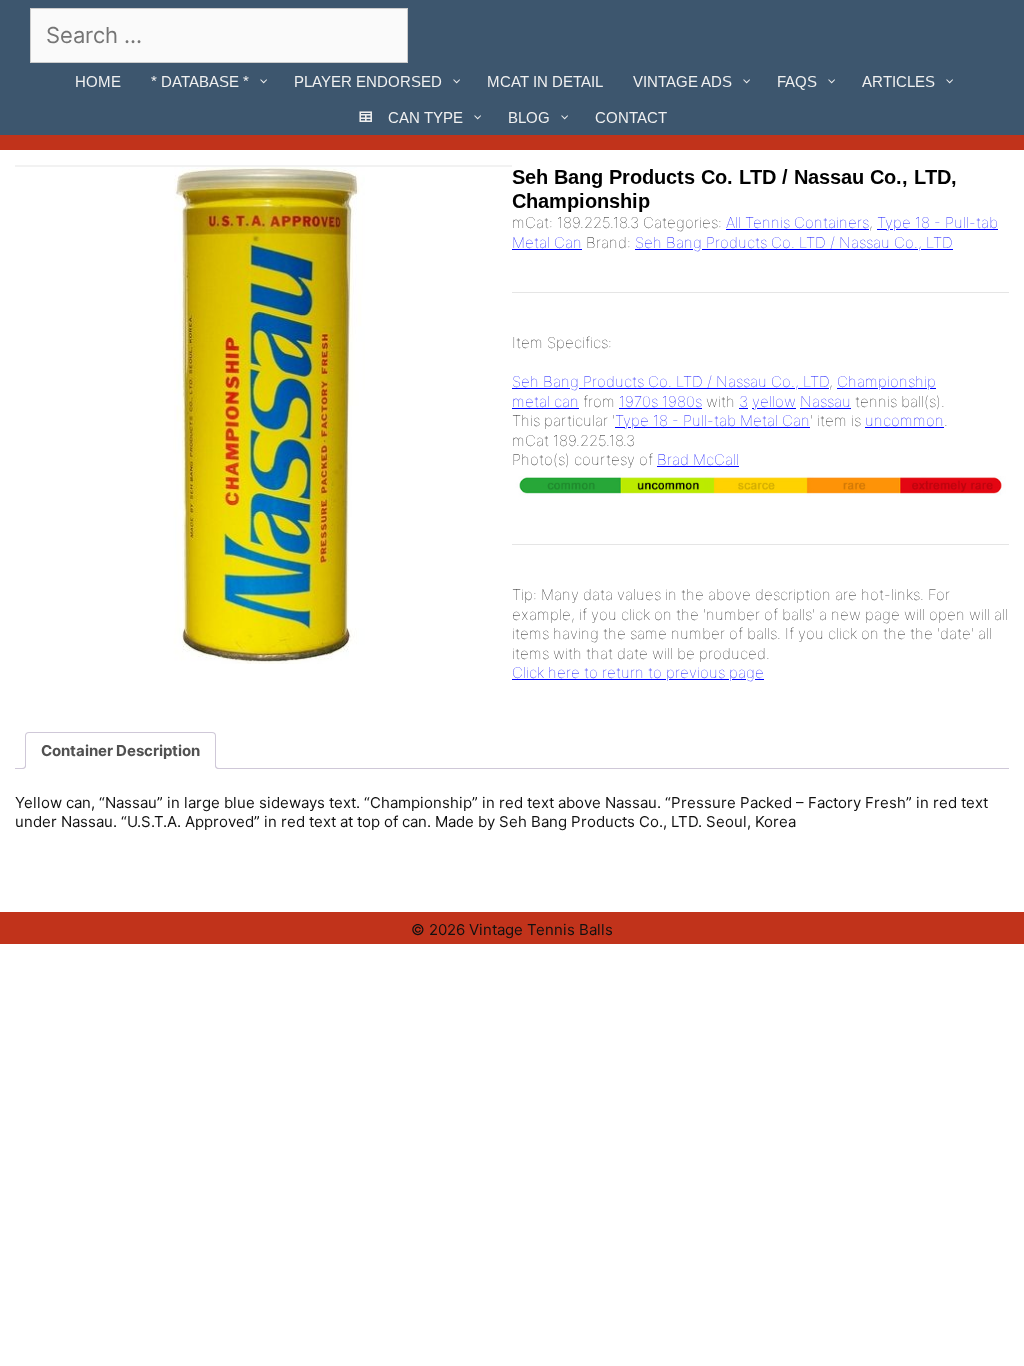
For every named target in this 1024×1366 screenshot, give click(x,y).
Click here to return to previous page (638, 672)
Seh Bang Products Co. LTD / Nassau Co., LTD (794, 242)
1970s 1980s (660, 401)
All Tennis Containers (797, 222)
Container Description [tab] (120, 750)
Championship (886, 381)
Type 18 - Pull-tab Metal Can (712, 420)
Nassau (825, 401)
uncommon (904, 420)
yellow (774, 401)
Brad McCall (698, 459)
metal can (545, 401)
